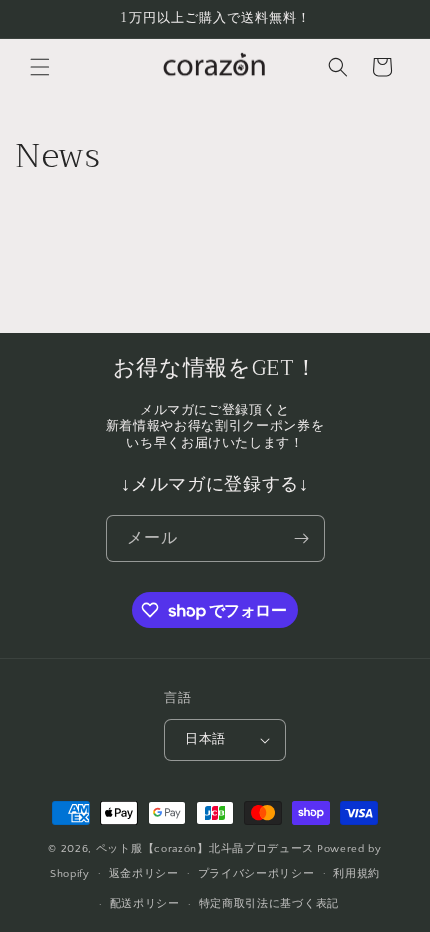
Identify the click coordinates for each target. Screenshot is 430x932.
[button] (40, 67)
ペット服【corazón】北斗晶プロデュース (205, 849)
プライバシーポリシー (256, 874)
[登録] (302, 538)
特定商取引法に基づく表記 (269, 904)
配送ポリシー (145, 904)
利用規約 (356, 874)
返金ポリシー (144, 874)
